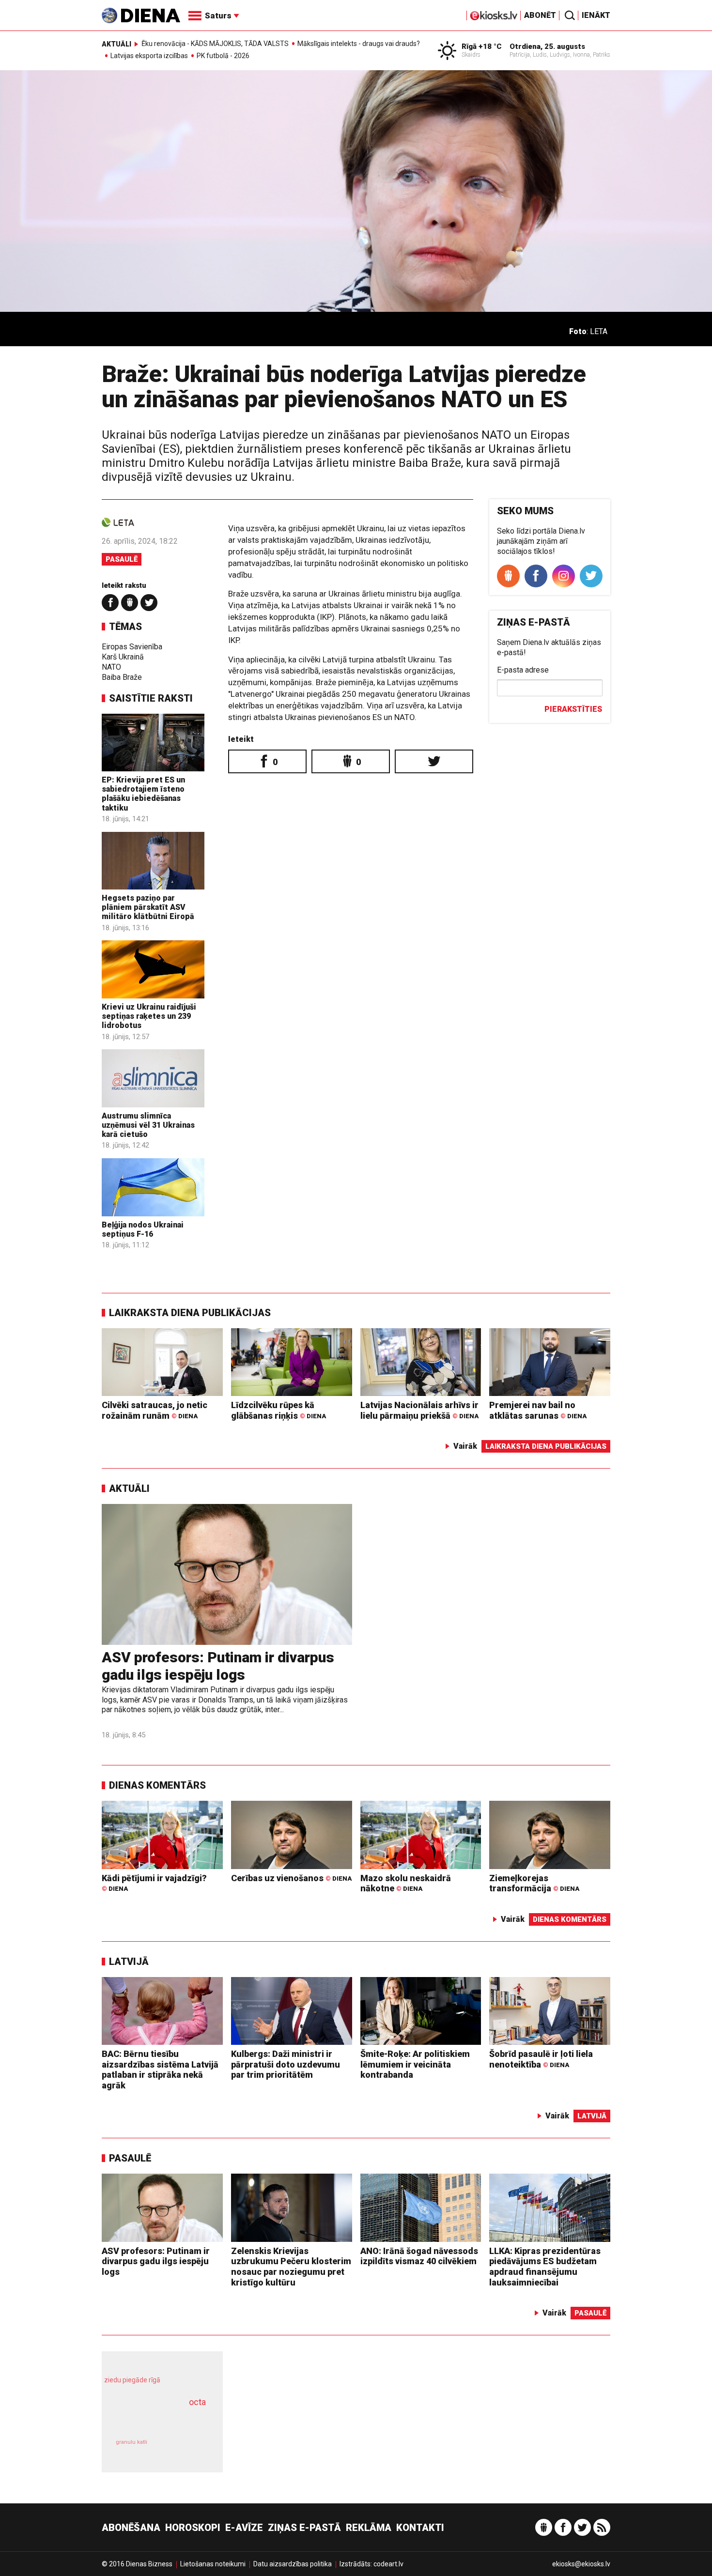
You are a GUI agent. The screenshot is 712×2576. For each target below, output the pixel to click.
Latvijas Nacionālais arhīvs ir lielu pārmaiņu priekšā (419, 1410)
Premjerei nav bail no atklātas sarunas (538, 1410)
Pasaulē (122, 559)
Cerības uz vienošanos (291, 1878)
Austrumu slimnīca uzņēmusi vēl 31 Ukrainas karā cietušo (148, 1125)
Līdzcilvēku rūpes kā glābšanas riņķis (279, 1410)
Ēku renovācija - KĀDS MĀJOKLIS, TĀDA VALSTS (215, 44)
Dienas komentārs (157, 1785)
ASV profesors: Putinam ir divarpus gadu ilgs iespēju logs (218, 1666)
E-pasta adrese (523, 670)
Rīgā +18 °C (482, 46)
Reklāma (369, 2528)
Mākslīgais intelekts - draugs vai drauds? (359, 44)
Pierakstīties (573, 709)
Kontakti (420, 2528)
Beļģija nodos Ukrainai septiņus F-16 (143, 1229)
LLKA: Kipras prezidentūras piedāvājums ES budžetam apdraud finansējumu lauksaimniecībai (545, 2267)
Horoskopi (193, 2528)
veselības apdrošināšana (154, 2419)
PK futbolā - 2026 (223, 56)
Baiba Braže (122, 677)
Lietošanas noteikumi (213, 2564)
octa (197, 2402)
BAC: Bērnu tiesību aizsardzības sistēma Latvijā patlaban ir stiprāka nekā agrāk (160, 2070)
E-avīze (244, 2528)
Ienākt (596, 15)
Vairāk (465, 1446)
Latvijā (129, 1962)
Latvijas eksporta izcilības (149, 56)
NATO (111, 667)
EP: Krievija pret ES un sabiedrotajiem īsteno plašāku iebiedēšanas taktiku (143, 794)
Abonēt (540, 15)
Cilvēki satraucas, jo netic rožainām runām (155, 1410)
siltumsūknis (186, 2449)
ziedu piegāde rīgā (132, 2380)
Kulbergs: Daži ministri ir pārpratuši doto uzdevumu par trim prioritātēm (286, 2064)
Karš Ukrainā (123, 657)
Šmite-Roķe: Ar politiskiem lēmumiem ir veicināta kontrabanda (415, 2064)
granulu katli (132, 2442)
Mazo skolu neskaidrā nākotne (406, 1883)
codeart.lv (388, 2564)
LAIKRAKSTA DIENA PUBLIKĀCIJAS (190, 1313)
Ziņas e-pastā (304, 2528)
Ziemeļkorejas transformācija (534, 1883)
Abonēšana (131, 2528)
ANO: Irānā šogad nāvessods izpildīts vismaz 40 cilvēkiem (419, 2256)
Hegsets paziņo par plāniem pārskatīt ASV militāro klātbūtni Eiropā (148, 907)
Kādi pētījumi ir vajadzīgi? (154, 1883)
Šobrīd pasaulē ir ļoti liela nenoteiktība (541, 2059)
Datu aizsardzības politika (293, 2564)
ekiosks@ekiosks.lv (581, 2564)
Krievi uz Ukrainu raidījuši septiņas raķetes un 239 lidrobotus (149, 1016)
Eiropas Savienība (132, 647)
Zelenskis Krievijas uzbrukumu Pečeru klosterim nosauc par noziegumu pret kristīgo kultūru (291, 2267)
